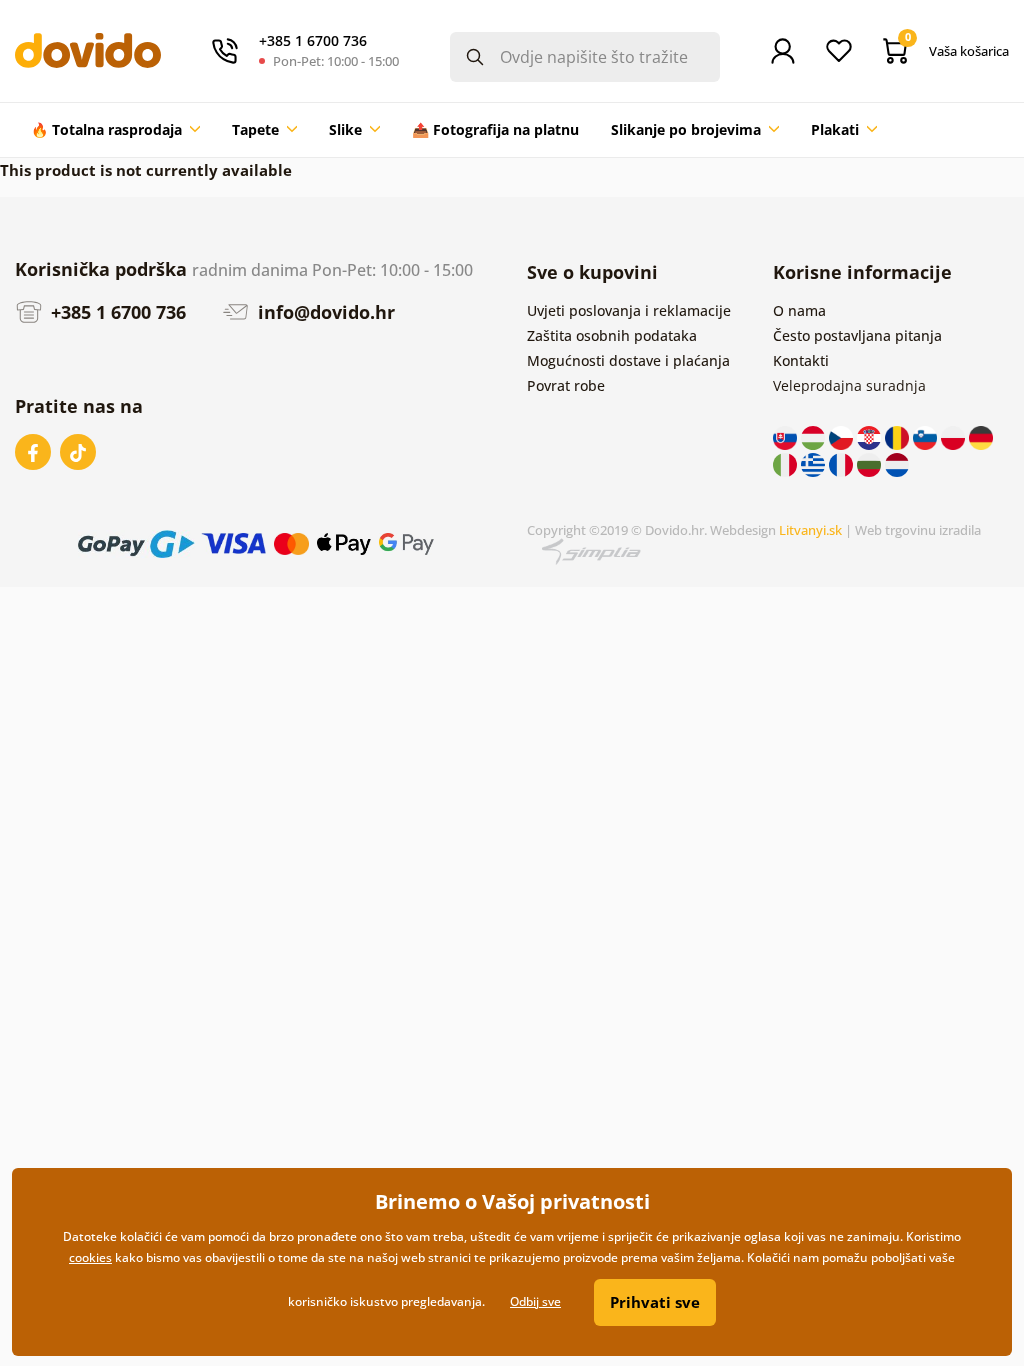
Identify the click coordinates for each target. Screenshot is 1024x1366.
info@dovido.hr (324, 312)
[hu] (815, 436)
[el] (815, 462)
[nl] (897, 462)
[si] (927, 436)
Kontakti (801, 360)
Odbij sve (535, 1301)
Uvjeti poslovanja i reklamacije (629, 310)
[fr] (843, 462)
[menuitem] (115, 130)
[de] (981, 436)
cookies (90, 1257)
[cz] (843, 436)
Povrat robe (566, 385)
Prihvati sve (655, 1302)
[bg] (871, 462)
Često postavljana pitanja (857, 335)
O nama (799, 310)
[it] (787, 462)
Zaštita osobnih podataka (612, 335)
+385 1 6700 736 (116, 312)
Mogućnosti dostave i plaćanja (628, 360)
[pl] (955, 436)
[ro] (899, 436)
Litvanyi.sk (810, 530)
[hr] (871, 436)
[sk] (787, 436)
